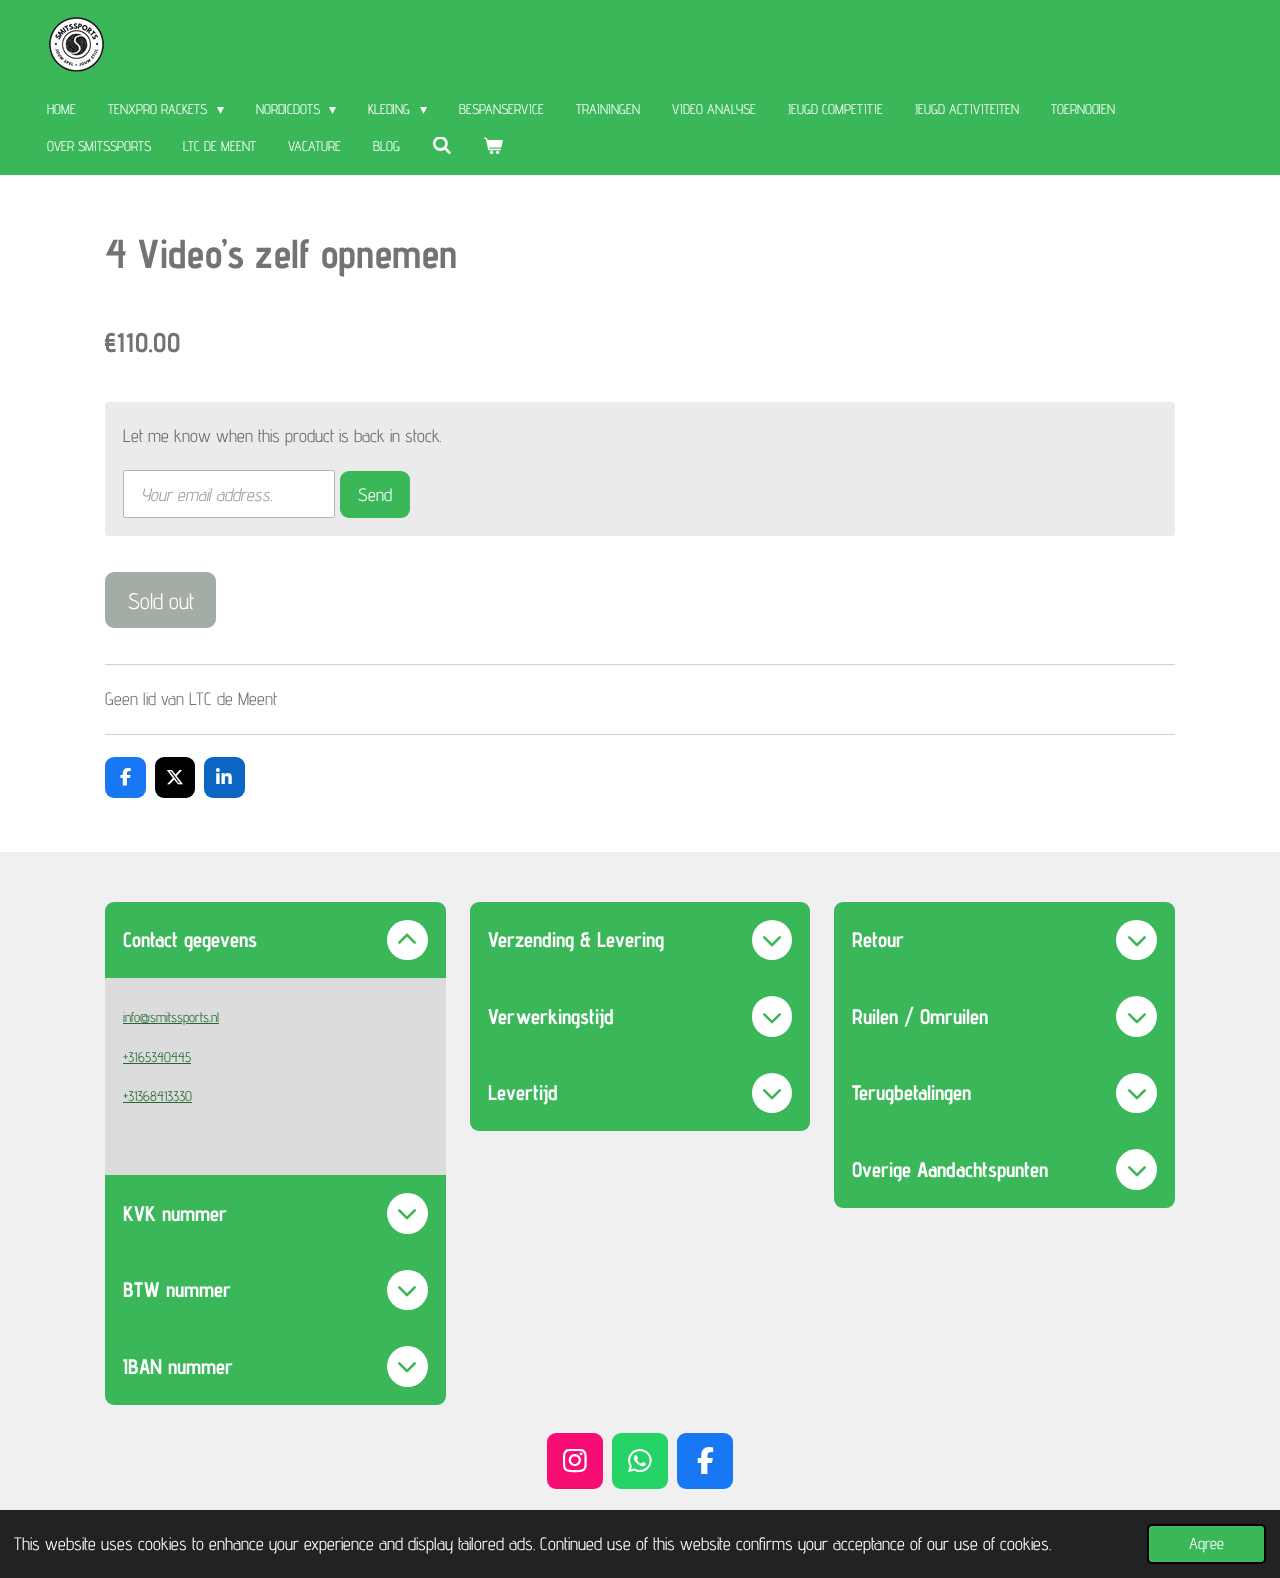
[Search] (442, 146)
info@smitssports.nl (171, 1017)
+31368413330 (157, 1096)
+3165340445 (157, 1057)
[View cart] (494, 146)
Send (375, 494)
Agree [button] (1206, 1543)
